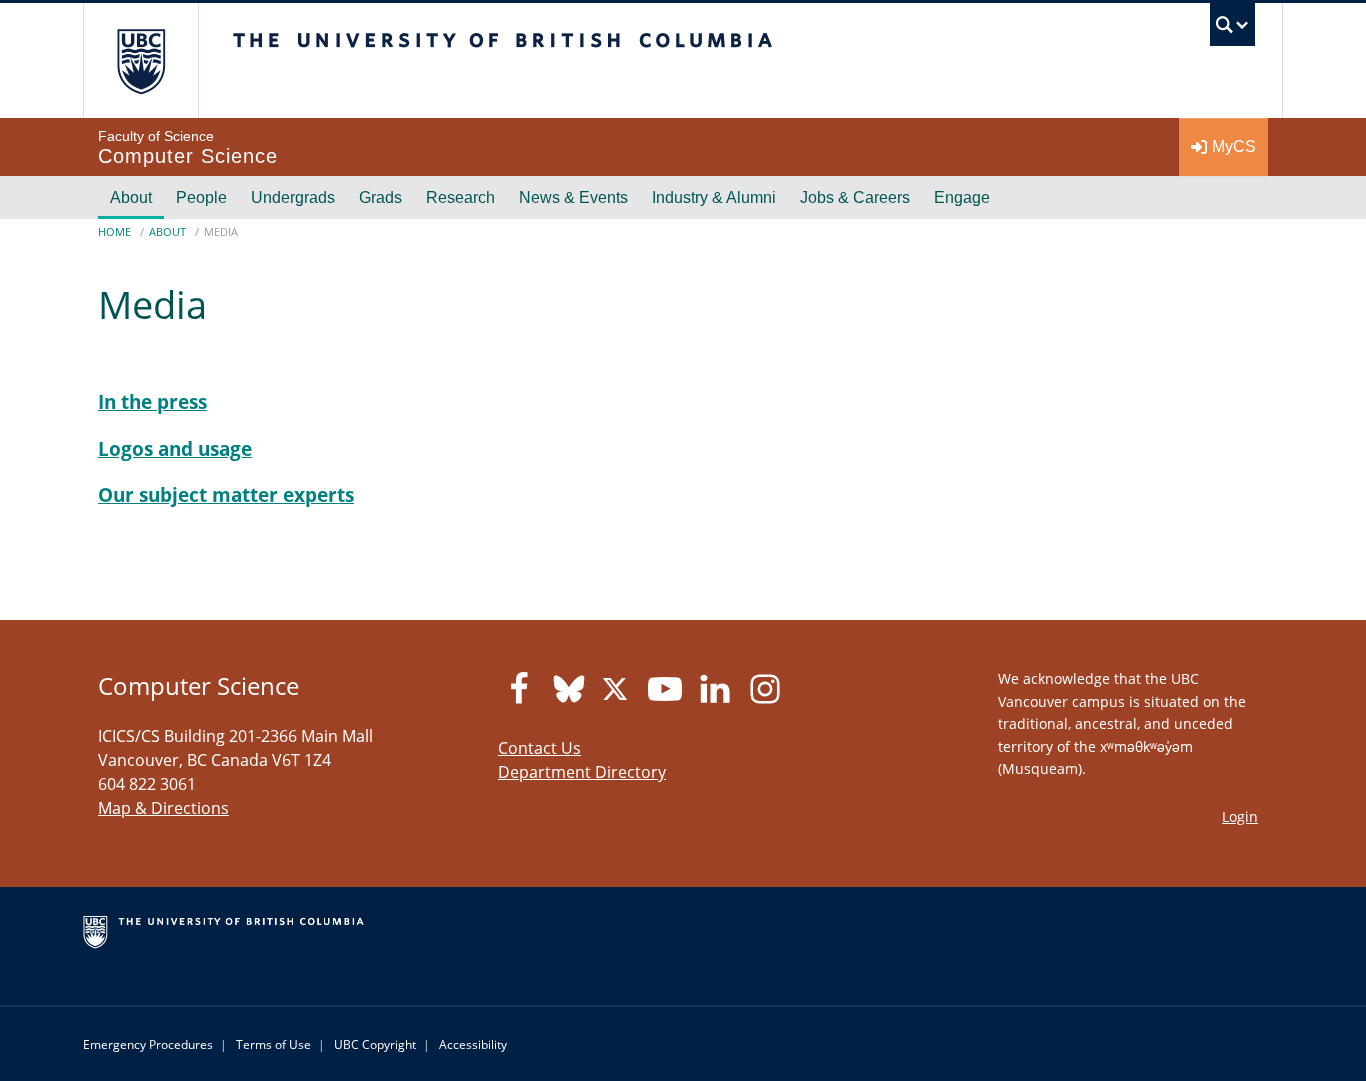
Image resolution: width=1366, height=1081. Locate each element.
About (131, 197)
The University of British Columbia (140, 60)
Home (114, 231)
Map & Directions (163, 808)
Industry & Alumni (714, 197)
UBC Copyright (375, 1044)
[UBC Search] (1232, 29)
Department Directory (582, 772)
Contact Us (539, 748)
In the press (152, 401)
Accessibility (473, 1044)
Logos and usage (175, 448)
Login (1240, 816)
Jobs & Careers (855, 197)
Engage (962, 197)
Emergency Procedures (148, 1044)
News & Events (573, 197)
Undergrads (293, 197)
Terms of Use (273, 1044)
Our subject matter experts (226, 494)
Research (460, 197)
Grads (380, 197)
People (201, 197)
